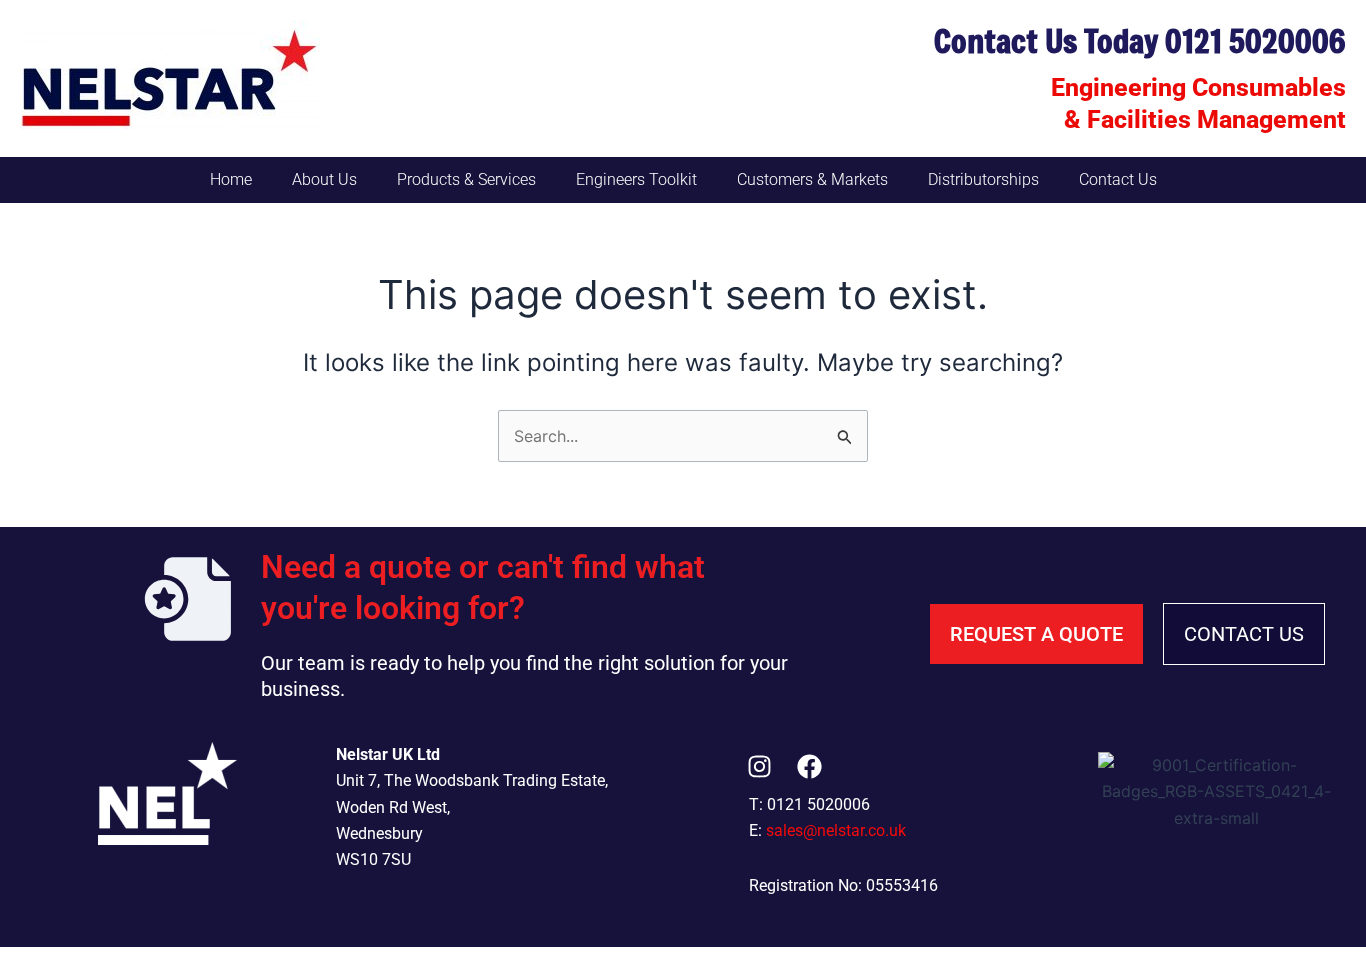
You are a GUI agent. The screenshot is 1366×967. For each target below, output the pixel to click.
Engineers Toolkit (636, 179)
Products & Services (466, 179)
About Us (324, 179)
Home (231, 179)
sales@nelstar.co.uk (836, 830)
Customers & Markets (812, 179)
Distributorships (983, 179)
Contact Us (1118, 179)
